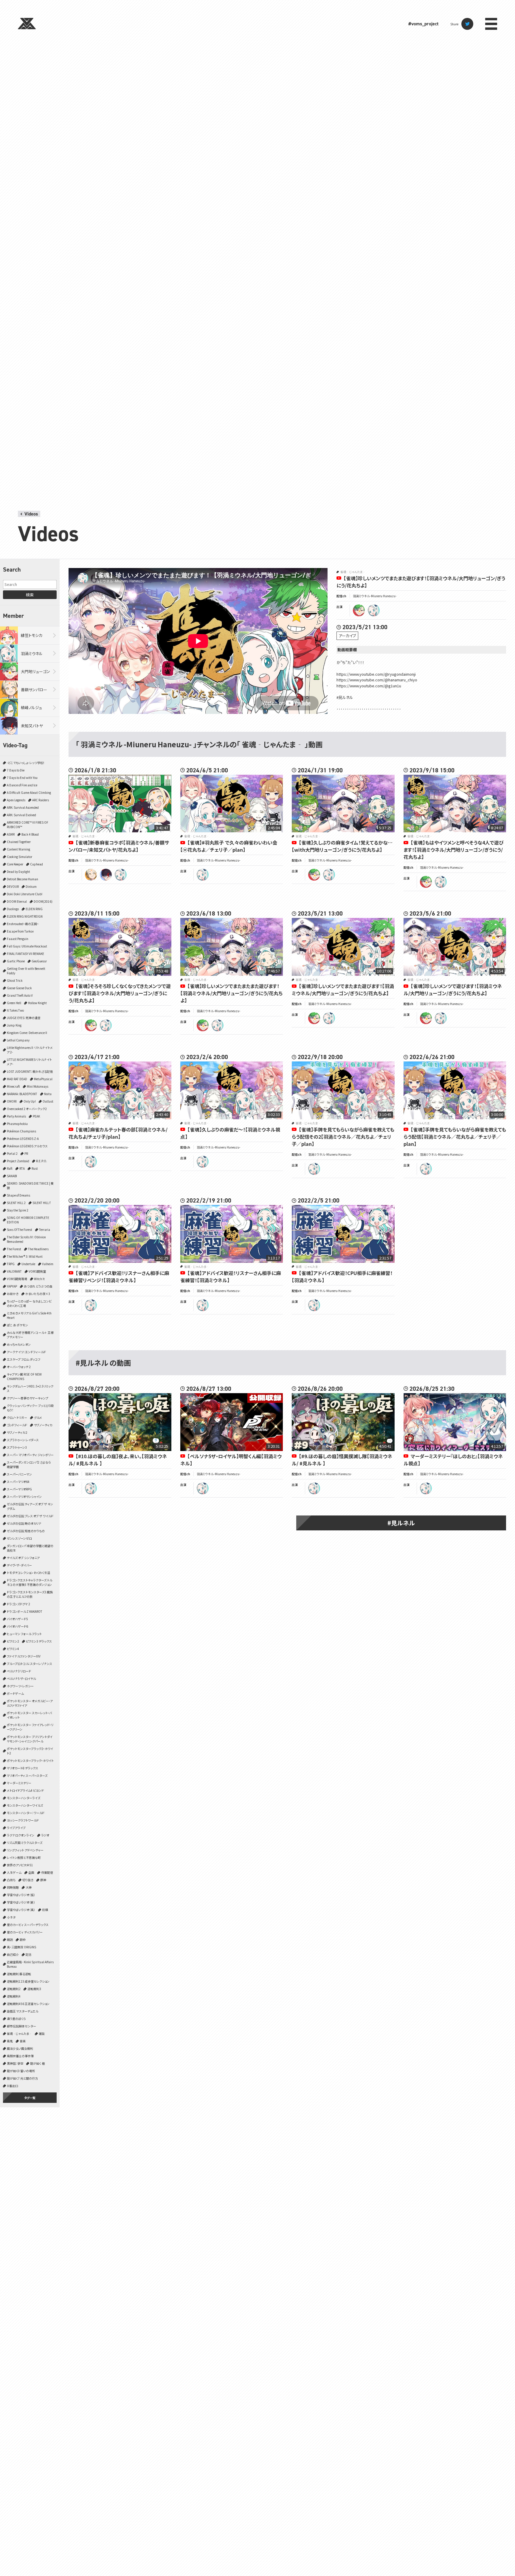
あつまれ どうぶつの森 (38, 1286)
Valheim (48, 1264)
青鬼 (10, 2041)
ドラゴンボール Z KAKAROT (25, 1611)
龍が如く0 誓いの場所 (21, 2071)
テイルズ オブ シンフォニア (23, 1558)
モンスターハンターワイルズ (25, 1805)
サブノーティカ (43, 1425)
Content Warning (18, 849)
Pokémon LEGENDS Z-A (23, 1139)
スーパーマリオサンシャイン (24, 1497)
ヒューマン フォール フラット (24, 1634)
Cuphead (37, 864)
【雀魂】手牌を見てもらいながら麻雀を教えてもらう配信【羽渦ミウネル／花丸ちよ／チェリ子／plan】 (455, 1137)
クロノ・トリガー (17, 1417)
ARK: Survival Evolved (21, 815)
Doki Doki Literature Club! (25, 894)
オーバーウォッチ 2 (19, 1367)
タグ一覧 (30, 2098)
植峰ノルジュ (31, 707)
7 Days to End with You (22, 778)
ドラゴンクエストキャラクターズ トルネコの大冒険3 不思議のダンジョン (30, 1582)
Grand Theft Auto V (20, 995)
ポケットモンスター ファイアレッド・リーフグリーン (30, 1727)
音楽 (23, 2041)
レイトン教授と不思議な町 (24, 1857)
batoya (106, 875)
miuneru (374, 610)
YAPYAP (12, 1286)
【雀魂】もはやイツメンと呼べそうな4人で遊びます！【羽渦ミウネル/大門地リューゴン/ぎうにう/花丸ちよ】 (454, 850)
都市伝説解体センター (21, 2026)
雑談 (42, 2034)
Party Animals (16, 1116)
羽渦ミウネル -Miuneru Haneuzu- (375, 596)
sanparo (91, 875)
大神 (29, 1887)
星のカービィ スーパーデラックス (28, 1925)
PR (26, 1153)
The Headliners (38, 1249)
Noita (48, 1094)
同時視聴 (13, 1887)
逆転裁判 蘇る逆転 (19, 1974)
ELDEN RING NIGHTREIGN (25, 916)
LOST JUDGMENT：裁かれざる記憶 (30, 1071)
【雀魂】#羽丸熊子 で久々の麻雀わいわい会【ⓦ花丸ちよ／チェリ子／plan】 (229, 846)
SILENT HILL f (41, 1203)
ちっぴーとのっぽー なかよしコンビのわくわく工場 (29, 1303)
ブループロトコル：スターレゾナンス (30, 1664)
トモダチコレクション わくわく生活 (28, 1573)
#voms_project (423, 24)
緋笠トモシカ (32, 635)
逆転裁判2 (14, 1989)
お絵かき (13, 1294)
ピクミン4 (13, 1649)
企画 (31, 1872)
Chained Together (19, 842)
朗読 (10, 1940)
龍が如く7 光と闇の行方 (22, 2078)
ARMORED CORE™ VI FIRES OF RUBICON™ (28, 825)
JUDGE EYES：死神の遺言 (24, 1018)
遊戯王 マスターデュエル (23, 2011)
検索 (30, 595)
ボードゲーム (15, 1693)
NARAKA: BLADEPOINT (22, 1094)
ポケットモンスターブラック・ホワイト (30, 1761)
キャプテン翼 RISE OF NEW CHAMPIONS (24, 1376)
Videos (31, 514)
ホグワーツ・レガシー (20, 1686)
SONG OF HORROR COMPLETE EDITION (28, 1220)
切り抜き (28, 1880)
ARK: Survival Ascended (23, 807)
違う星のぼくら (16, 2019)
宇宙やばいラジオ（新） (21, 1902)
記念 (29, 1954)
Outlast (48, 1101)
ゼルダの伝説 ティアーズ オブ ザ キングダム (30, 1506)
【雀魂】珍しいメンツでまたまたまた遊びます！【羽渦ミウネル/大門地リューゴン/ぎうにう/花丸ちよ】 (231, 993)
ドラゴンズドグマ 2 (18, 1604)
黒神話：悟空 (15, 2063)
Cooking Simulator (20, 857)
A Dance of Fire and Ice (22, 785)
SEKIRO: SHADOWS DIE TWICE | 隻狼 (30, 1186)
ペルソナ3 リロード (19, 1671)
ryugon (359, 610)
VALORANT (14, 1271)
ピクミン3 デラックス (39, 1641)
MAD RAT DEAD (17, 1079)
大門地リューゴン (35, 671)
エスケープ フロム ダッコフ (24, 1359)
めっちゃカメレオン (19, 1344)
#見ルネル (401, 1523)
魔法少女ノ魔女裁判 (20, 2048)
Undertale (28, 1264)
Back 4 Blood (30, 834)
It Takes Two (15, 1010)
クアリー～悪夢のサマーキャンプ (28, 1398)
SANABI (12, 1176)
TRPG (11, 1264)
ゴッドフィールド (17, 1425)
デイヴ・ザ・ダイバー (19, 1565)
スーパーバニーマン (19, 1474)
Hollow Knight (37, 1003)
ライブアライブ (16, 1828)
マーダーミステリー (19, 1783)
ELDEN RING (34, 909)
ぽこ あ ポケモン (17, 1325)
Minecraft (13, 1086)
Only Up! (30, 1101)
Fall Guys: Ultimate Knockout (27, 946)
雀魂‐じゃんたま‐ (19, 2034)
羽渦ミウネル (32, 653)
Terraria (45, 1230)
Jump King (14, 1025)
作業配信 (47, 1872)
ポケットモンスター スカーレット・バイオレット (29, 1715)
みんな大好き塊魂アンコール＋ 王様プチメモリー (30, 1335)
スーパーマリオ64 (18, 1482)
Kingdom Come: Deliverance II (27, 1033)
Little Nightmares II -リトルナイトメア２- (30, 1050)
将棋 (45, 1910)
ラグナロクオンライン (21, 1835)
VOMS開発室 (37, 1271)
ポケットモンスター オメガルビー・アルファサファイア (30, 1703)
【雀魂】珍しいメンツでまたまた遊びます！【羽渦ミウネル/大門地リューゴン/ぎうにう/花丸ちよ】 (343, 990)
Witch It (39, 1279)
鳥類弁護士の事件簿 (20, 2056)
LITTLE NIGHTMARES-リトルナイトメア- (29, 1062)
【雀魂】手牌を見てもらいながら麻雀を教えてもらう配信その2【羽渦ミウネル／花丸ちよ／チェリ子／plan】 (343, 1137)
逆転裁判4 (14, 1996)
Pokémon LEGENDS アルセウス (27, 1146)
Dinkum (31, 886)
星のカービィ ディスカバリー (25, 1932)
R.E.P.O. (42, 1161)
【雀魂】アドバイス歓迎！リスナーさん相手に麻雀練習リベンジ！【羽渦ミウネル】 (119, 1277)
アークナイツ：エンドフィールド (26, 1352)
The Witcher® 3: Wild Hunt (25, 1256)
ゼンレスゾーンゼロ (19, 1538)
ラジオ (45, 1835)
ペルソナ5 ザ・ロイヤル (21, 1679)
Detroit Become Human (23, 879)
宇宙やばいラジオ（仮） (21, 1895)
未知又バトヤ (32, 726)
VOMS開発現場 (17, 1279)
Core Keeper (15, 864)
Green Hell (14, 1003)
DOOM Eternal (17, 901)
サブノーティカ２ (17, 1432)
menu (491, 24)
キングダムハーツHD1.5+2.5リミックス (30, 1388)
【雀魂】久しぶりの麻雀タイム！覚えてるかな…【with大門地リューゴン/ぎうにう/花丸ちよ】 (342, 846)
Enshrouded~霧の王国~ (23, 924)
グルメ (38, 1417)
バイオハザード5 (17, 1619)
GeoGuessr (39, 961)
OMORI (12, 1101)
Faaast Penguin (18, 939)
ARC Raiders (41, 800)
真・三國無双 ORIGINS (21, 1947)
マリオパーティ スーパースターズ (27, 1775)
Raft (10, 1168)
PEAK (36, 1116)
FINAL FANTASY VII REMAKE (25, 954)
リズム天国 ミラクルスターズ (25, 1843)
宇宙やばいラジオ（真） (21, 1910)
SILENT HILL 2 (16, 1203)
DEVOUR (13, 886)
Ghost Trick (15, 980)
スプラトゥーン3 (17, 1447)
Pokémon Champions (21, 1131)
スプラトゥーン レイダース (23, 1440)
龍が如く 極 (37, 2063)
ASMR (11, 834)
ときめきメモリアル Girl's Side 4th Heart (29, 1315)
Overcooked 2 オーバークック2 (27, 1109)
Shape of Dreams (18, 1195)
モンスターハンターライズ (24, 1798)
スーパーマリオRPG (19, 1489)
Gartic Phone (16, 961)
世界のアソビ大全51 (20, 1865)
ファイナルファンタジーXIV (24, 1656)
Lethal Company (18, 1040)
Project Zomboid (18, 1161)
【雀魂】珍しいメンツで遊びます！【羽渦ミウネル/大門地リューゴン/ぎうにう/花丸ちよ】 (453, 990)
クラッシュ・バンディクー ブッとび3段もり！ (30, 1408)
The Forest (14, 1249)
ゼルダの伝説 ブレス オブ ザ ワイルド (30, 1516)
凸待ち (11, 1880)
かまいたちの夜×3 (38, 1294)
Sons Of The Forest (20, 1230)
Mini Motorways (38, 1086)
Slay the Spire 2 (18, 1210)
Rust (35, 1168)
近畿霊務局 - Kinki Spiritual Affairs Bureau (30, 1964)
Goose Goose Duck (19, 988)
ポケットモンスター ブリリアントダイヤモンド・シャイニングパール (30, 1739)
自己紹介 (13, 1954)
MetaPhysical (43, 1079)
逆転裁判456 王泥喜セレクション (28, 2004)
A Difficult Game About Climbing (29, 792)
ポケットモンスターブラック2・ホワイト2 (30, 1751)
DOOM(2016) (43, 901)
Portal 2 (12, 1153)
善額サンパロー (34, 690)
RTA (22, 1168)
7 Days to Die (16, 770)
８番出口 (13, 2086)
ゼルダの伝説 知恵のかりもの (26, 1531)
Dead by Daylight (18, 872)
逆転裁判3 (34, 1989)
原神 (43, 1880)
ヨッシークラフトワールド (23, 1820)
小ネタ (11, 1917)
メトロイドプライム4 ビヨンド (25, 1790)
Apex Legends (16, 800)
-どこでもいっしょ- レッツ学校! (25, 763)
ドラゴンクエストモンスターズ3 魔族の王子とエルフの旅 (30, 1594)
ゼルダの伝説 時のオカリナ (24, 1523)
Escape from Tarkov (20, 931)
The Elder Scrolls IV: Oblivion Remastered (26, 1239)
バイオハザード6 (17, 1626)
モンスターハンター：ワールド (26, 1813)
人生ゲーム (14, 1872)
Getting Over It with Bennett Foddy (26, 971)
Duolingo (13, 909)
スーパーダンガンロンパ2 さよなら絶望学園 (29, 1464)
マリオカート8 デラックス (23, 1768)
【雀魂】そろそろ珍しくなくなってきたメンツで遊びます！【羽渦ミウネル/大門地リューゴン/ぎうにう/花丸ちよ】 (120, 993)
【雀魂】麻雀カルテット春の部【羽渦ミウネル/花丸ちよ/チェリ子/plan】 (118, 1133)
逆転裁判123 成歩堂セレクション (28, 1981)
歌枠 (23, 1940)
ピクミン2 (13, 1641)
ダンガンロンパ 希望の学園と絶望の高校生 (30, 1548)
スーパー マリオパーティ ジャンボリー (30, 1455)
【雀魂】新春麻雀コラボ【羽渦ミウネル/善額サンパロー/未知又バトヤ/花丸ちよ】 (119, 846)
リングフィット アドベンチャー (25, 1850)
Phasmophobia (17, 1124)
